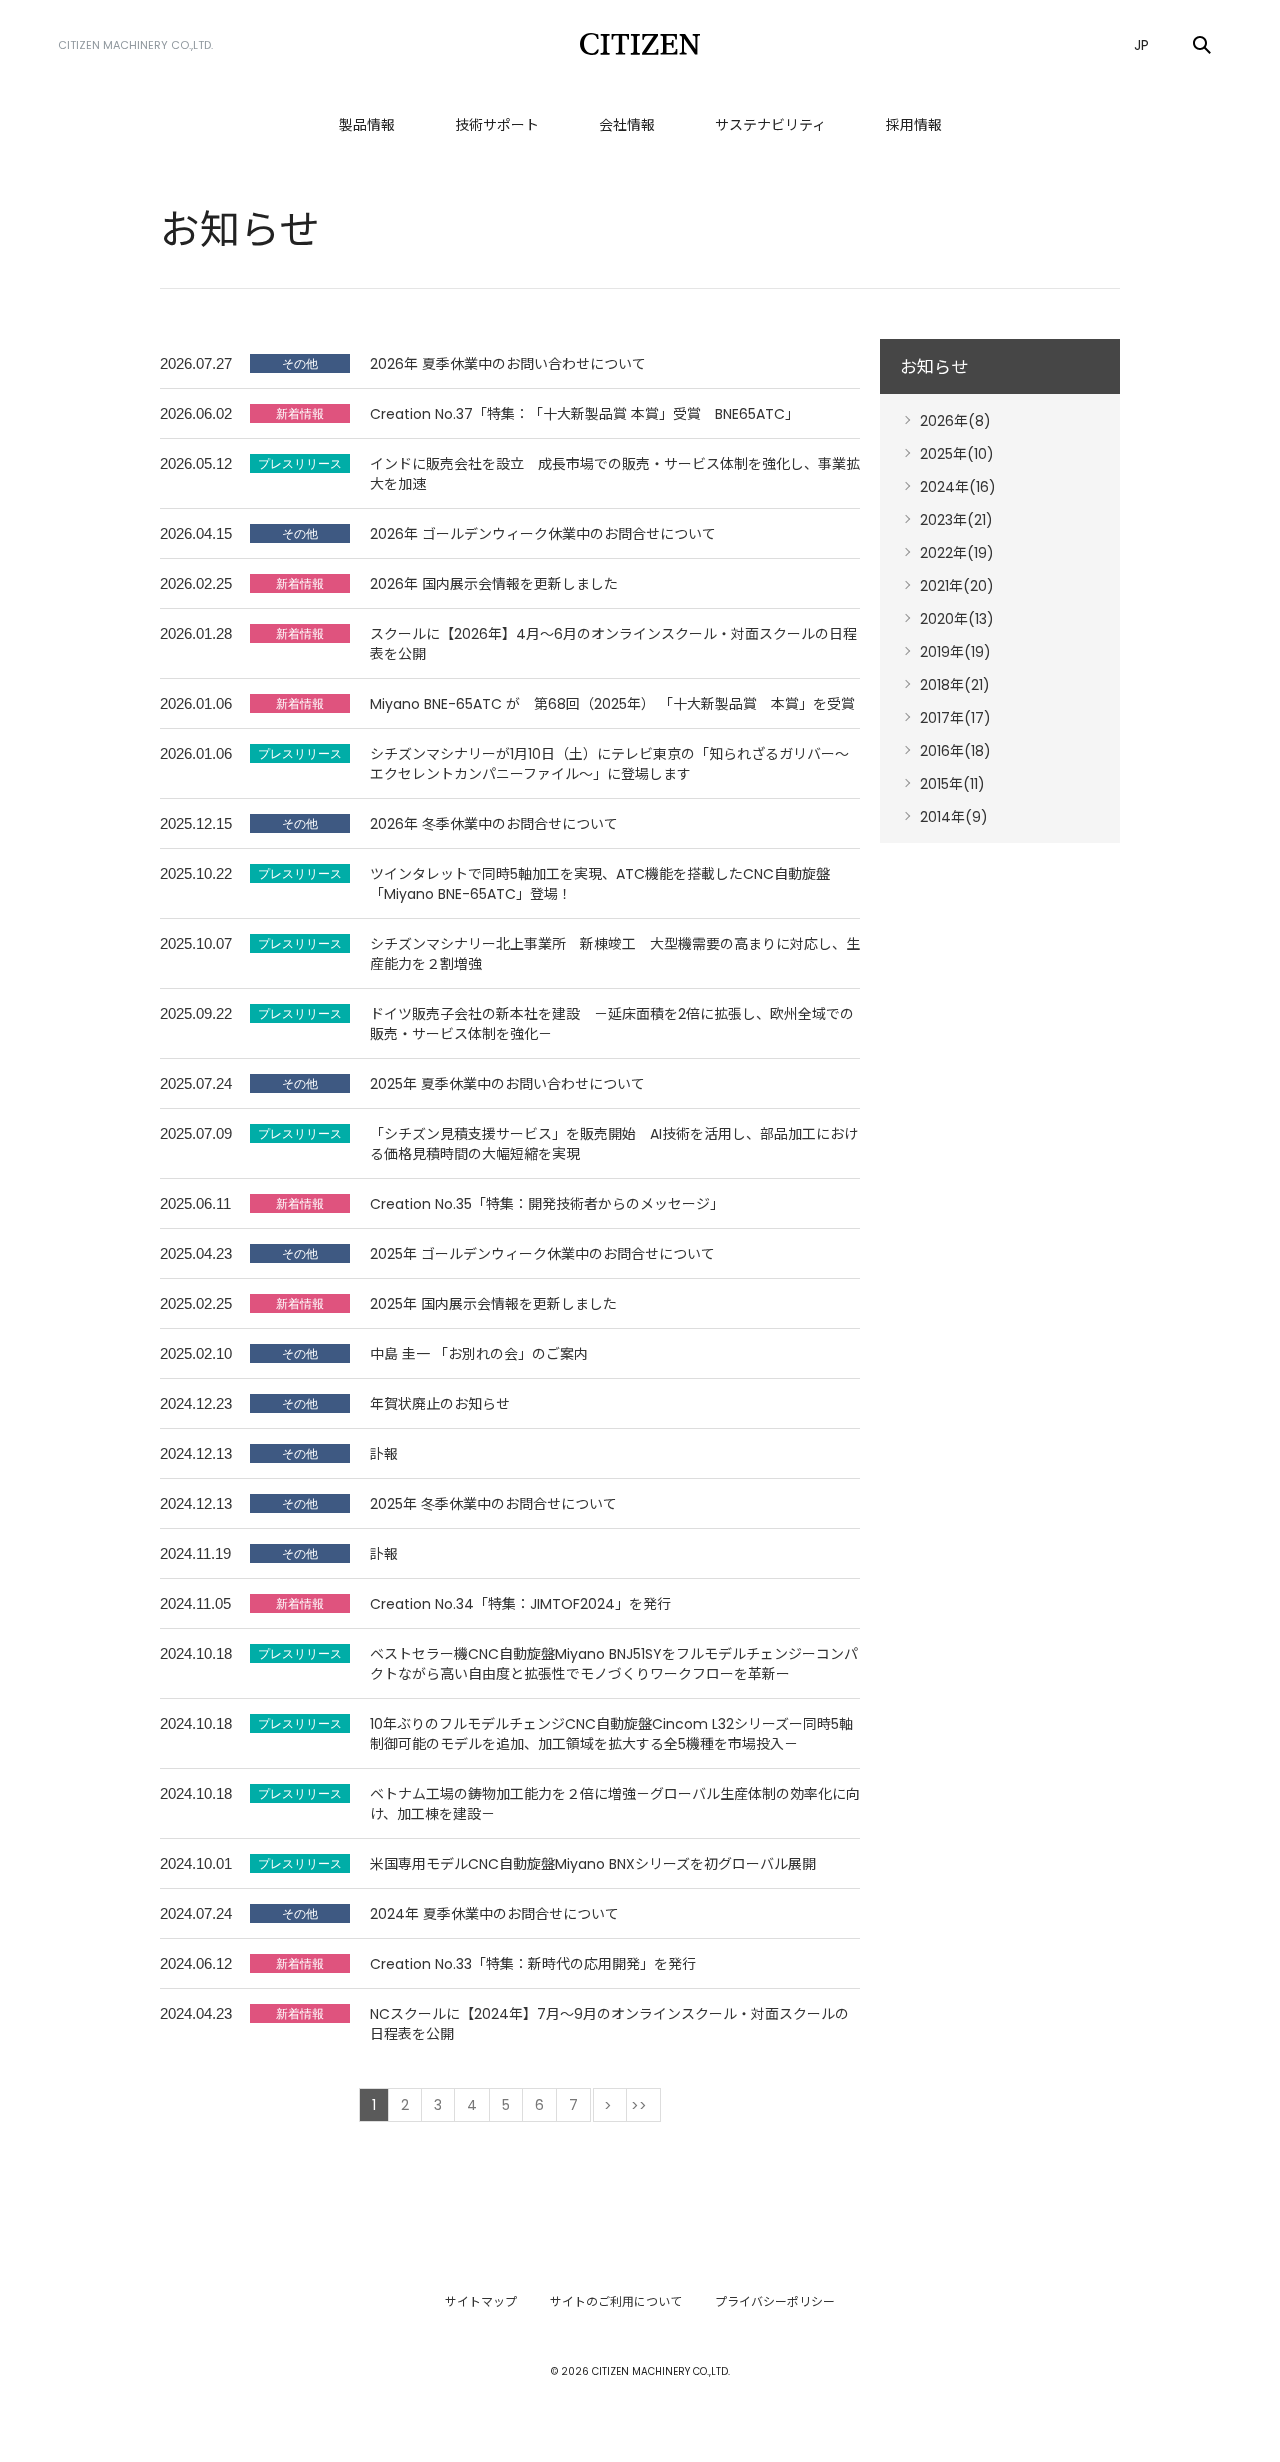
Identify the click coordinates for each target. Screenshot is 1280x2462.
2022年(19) (957, 553)
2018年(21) (955, 685)
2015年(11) (952, 784)
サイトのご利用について (616, 2301)
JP (1141, 45)
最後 (643, 2105)
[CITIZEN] (640, 44)
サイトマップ (481, 2301)
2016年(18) (955, 751)
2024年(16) (958, 487)
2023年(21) (956, 520)
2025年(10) (957, 454)
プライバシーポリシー (775, 2301)
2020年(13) (957, 619)
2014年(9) (954, 817)
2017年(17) (955, 718)
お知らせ (934, 367)
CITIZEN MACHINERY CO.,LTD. (135, 45)
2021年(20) (957, 586)
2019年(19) (955, 652)
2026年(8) (955, 421)
